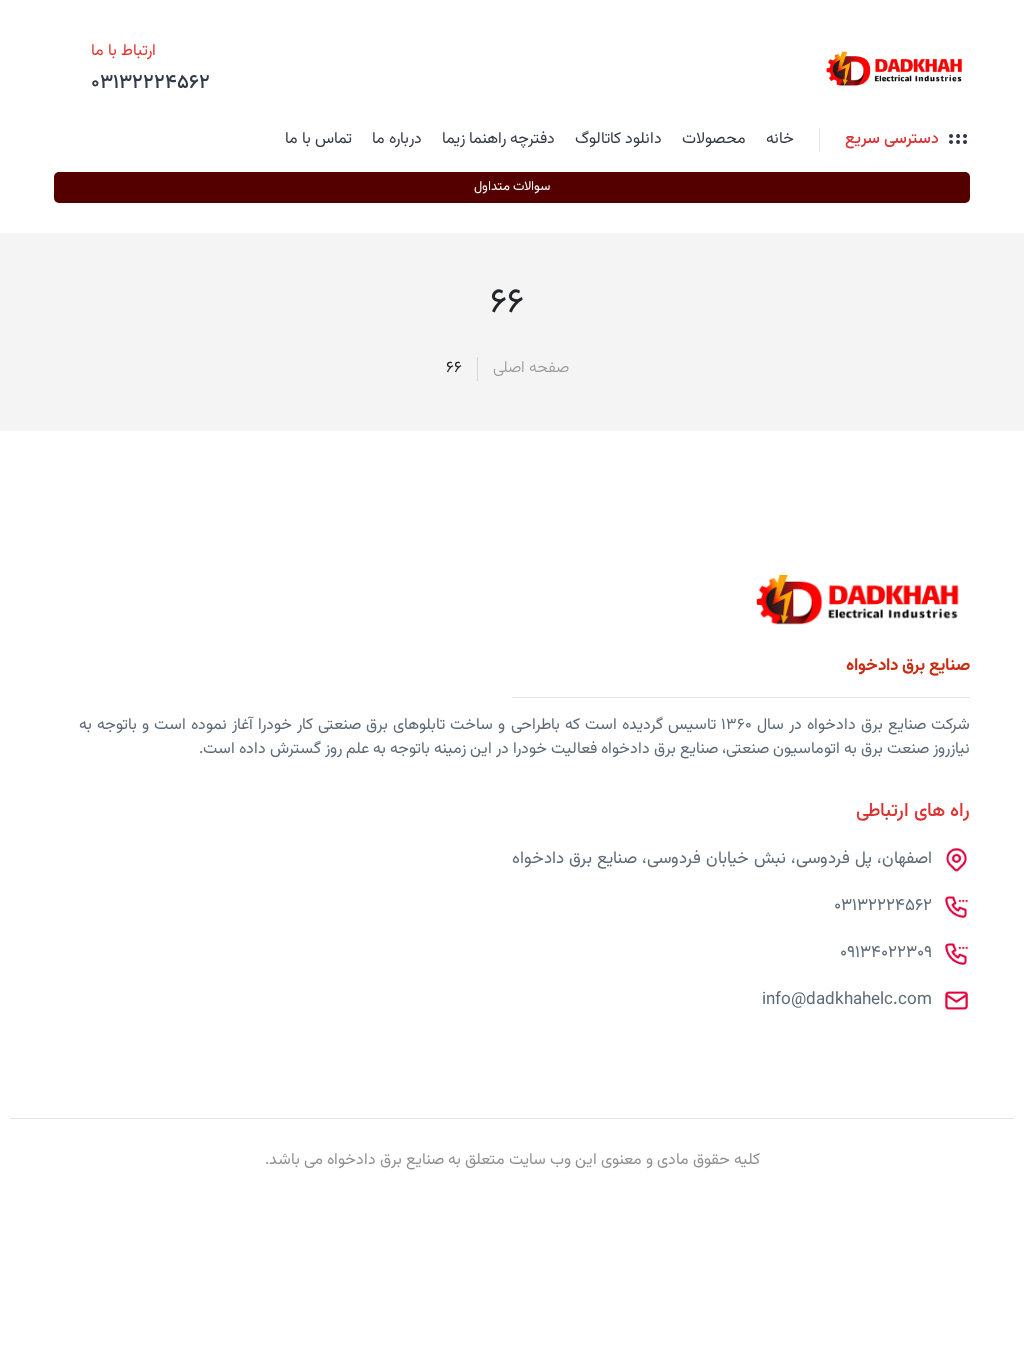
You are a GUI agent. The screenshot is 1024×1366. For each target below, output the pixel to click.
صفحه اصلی (531, 369)
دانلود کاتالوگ (618, 139)
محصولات (714, 139)
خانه (780, 139)
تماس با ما (318, 139)
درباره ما (397, 139)
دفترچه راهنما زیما (498, 139)
